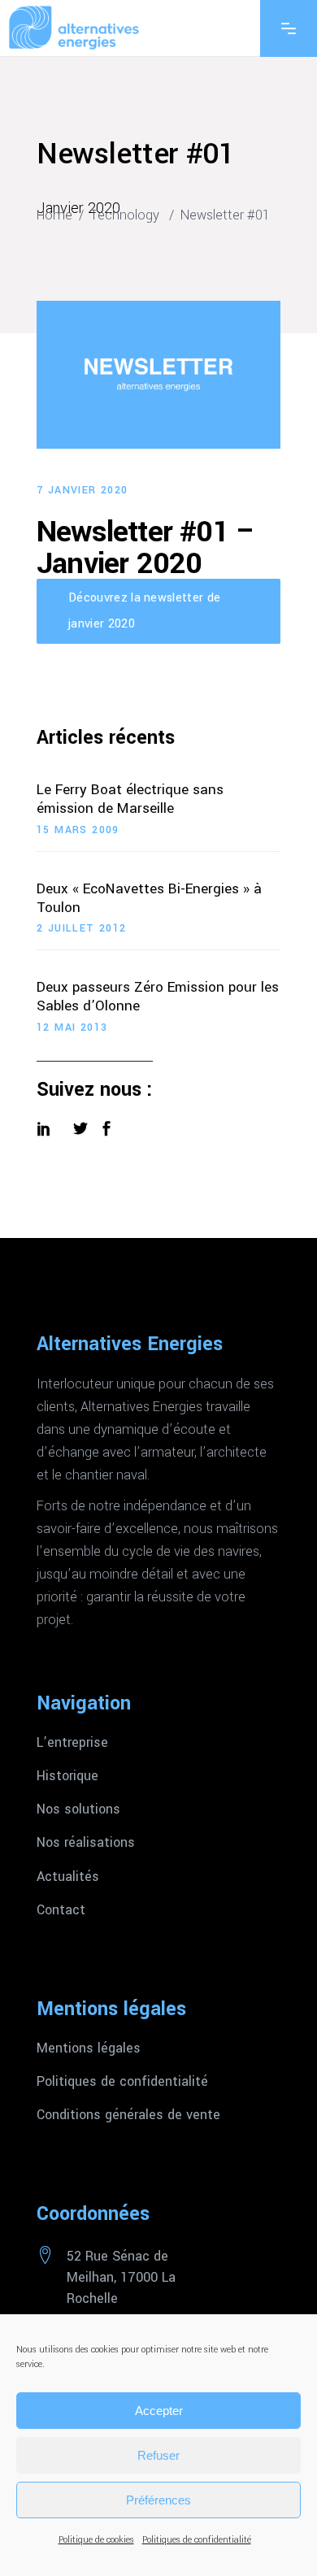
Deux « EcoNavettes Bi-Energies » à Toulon (149, 899)
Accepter (159, 2411)
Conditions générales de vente (128, 2115)
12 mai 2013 (72, 1027)
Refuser (158, 2455)
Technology (125, 215)
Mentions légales (89, 2048)
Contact (61, 1910)
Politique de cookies (96, 2540)
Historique (67, 1776)
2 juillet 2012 (82, 928)
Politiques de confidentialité (197, 2540)
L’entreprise (72, 1743)
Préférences (158, 2500)
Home (54, 215)
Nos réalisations (86, 1843)
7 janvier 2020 (83, 490)
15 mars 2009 (78, 830)
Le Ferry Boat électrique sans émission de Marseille (130, 800)
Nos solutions (78, 1809)
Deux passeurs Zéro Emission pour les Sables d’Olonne (158, 997)
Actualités (68, 1877)
